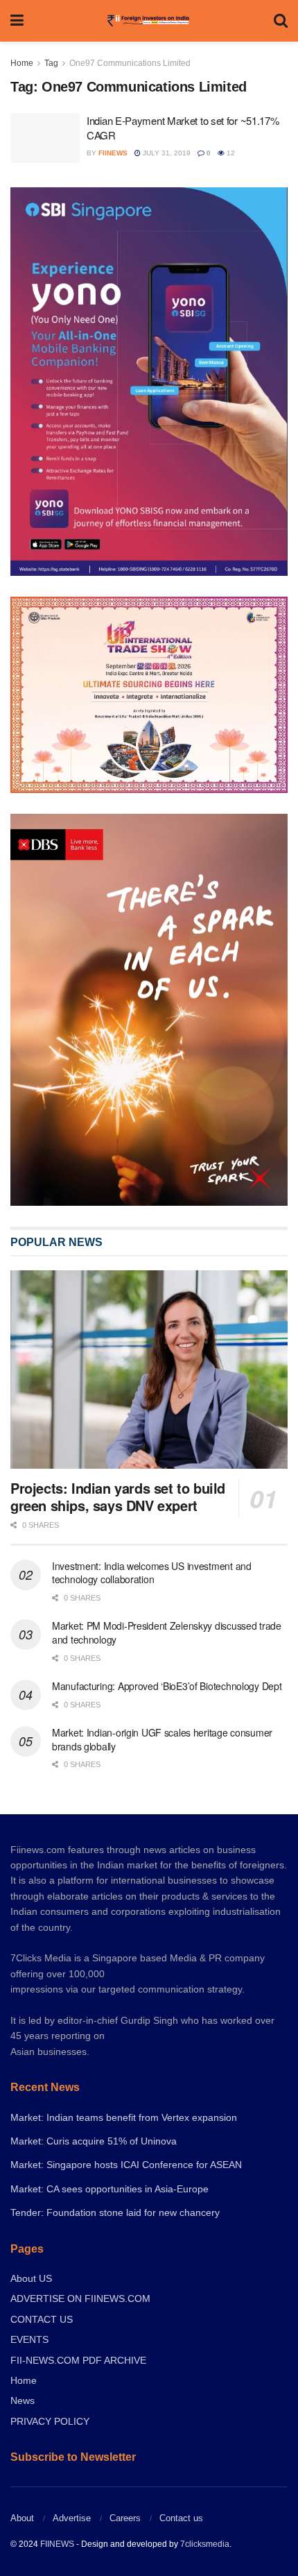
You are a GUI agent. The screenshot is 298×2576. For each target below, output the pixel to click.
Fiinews (113, 153)
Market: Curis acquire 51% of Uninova (94, 2141)
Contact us (181, 2518)
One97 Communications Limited (130, 63)
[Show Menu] (17, 21)
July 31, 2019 (166, 153)
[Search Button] (281, 21)
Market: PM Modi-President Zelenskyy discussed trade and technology (167, 1632)
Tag (51, 63)
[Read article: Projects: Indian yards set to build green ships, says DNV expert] (149, 1370)
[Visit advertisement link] (149, 1010)
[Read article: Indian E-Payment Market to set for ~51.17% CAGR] (45, 138)
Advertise (72, 2518)
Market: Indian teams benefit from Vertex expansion (124, 2117)
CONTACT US (42, 2319)
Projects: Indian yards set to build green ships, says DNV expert (118, 1496)
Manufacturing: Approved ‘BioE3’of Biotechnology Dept (167, 1686)
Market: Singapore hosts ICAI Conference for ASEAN (126, 2165)
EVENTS (29, 2339)
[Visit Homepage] (149, 21)
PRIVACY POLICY (50, 2421)
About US (31, 2278)
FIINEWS (57, 2544)
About (22, 2518)
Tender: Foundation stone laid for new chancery (115, 2212)
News (23, 2400)
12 (230, 153)
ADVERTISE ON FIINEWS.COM (80, 2298)
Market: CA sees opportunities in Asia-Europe (109, 2189)
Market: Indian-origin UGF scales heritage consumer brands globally (162, 1739)
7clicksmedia (205, 2544)
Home (22, 63)
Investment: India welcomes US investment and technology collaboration (152, 1573)
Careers (125, 2518)
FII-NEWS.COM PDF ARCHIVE (78, 2360)
